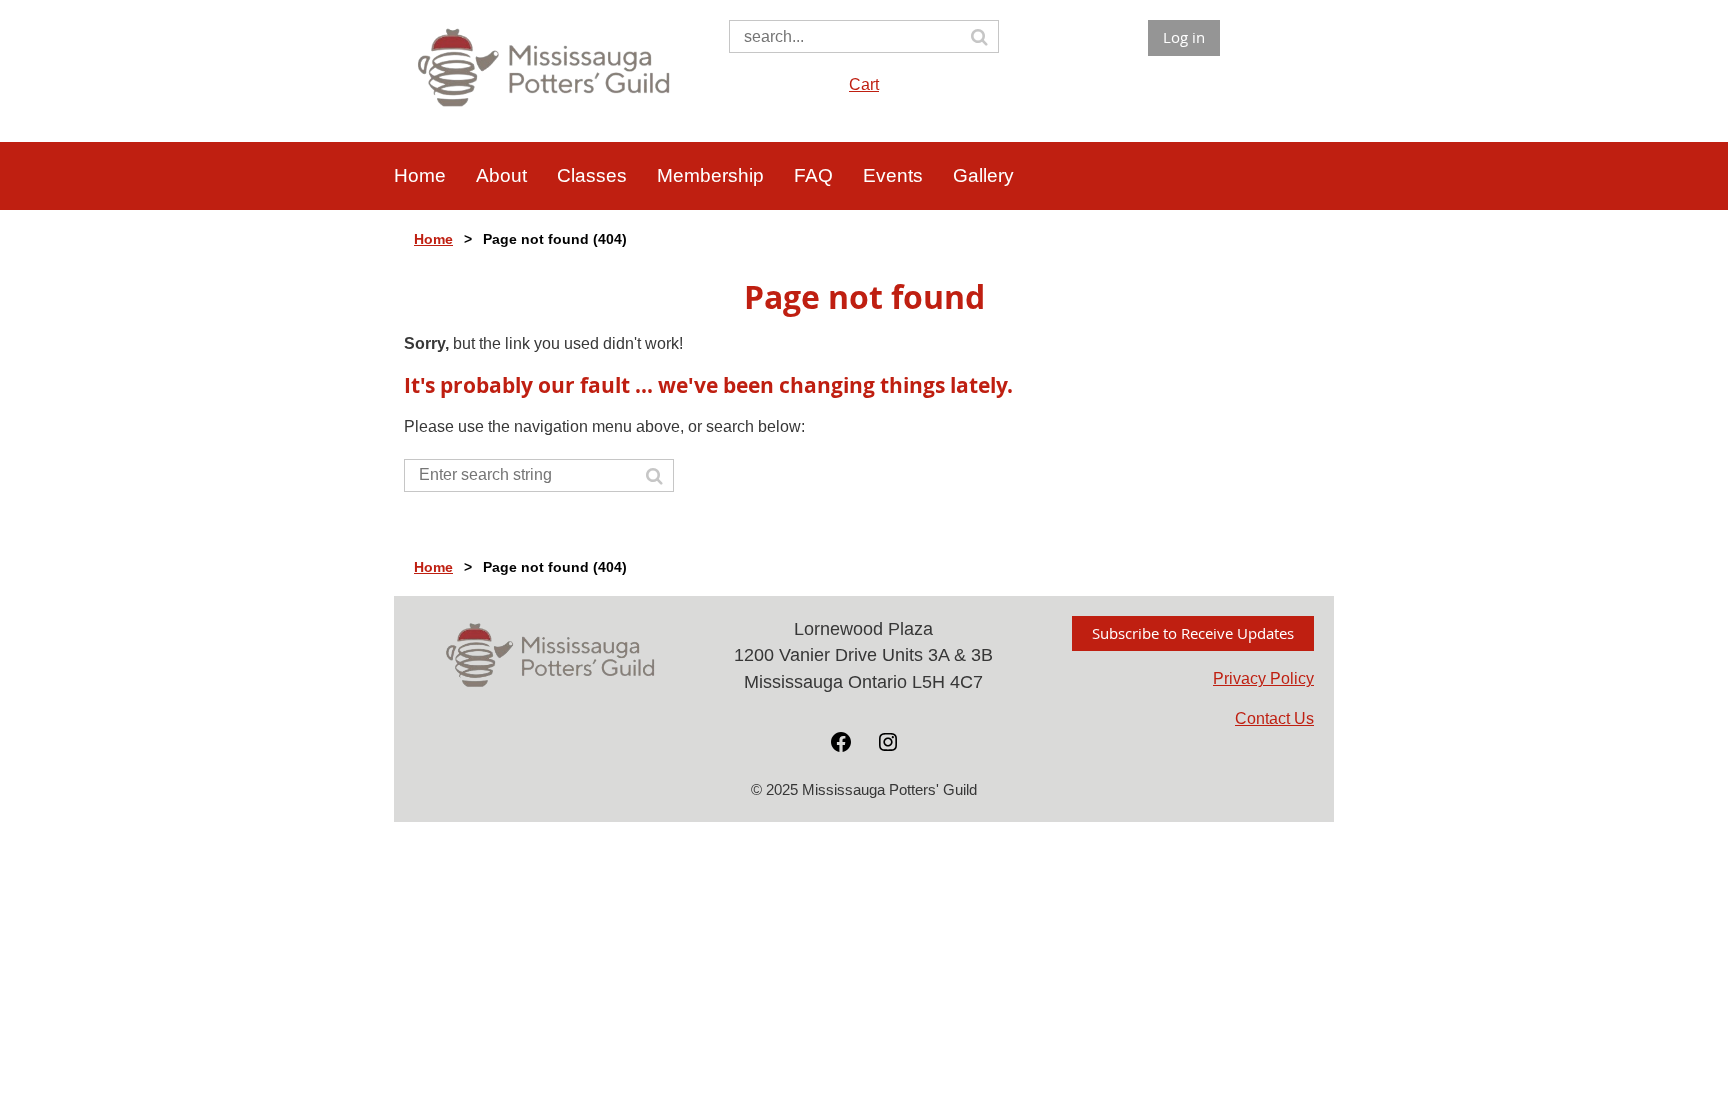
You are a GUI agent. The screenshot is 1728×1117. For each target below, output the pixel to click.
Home (433, 239)
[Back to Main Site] (544, 109)
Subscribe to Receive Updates (1193, 633)
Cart (864, 84)
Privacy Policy (1263, 678)
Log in (1184, 37)
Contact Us (1274, 718)
